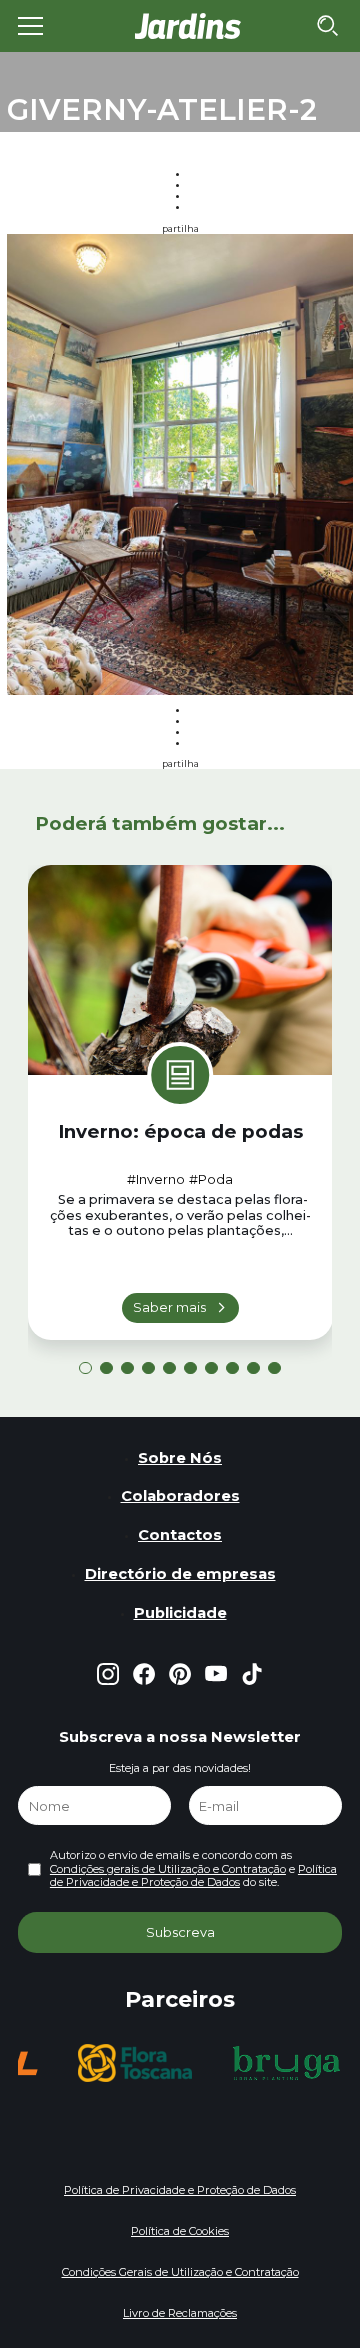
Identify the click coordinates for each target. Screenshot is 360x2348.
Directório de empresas (180, 1574)
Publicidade (180, 1613)
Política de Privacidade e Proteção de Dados (193, 1875)
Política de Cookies (180, 2231)
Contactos (180, 1535)
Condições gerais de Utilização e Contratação (168, 1869)
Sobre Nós (180, 1458)
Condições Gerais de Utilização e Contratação (180, 2272)
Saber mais (169, 1307)
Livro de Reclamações (180, 2313)
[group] (135, 2063)
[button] (85, 1368)
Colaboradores (180, 1496)
